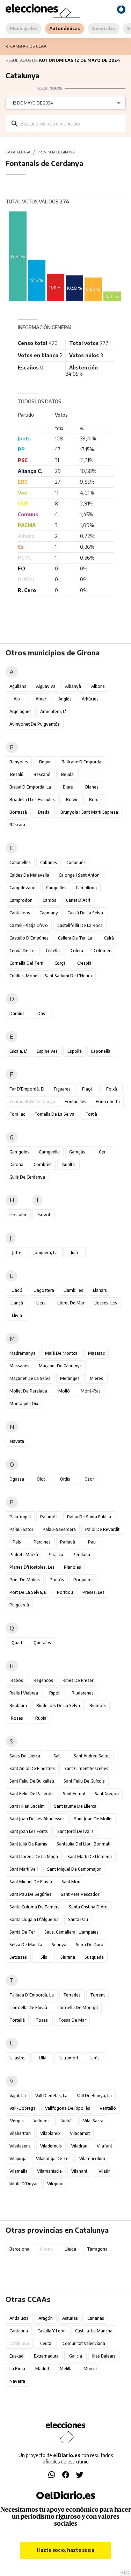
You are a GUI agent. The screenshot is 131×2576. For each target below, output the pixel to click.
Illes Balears (104, 2356)
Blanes (92, 787)
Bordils (96, 800)
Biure (68, 787)
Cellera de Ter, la (75, 938)
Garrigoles (19, 1152)
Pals (17, 1542)
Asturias (70, 2318)
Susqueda (94, 1957)
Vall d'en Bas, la (51, 2096)
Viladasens (20, 2146)
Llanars (100, 1290)
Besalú (17, 774)
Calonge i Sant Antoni (80, 875)
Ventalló (108, 2108)
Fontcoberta (108, 1102)
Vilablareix (50, 2133)
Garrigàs (77, 1152)
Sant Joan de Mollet (93, 1819)
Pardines (42, 1542)
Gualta (68, 1164)
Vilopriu (55, 2184)
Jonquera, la (46, 1253)
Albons (98, 686)
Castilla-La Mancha (94, 2331)
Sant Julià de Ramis (28, 1844)
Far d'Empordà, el (27, 1089)
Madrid (42, 2369)
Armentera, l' (53, 711)
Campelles (56, 888)
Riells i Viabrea (24, 1693)
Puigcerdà (19, 1605)
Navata (17, 1441)
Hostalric (18, 1215)
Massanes (19, 1366)
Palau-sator (21, 1529)
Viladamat (80, 2133)
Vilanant (79, 2171)
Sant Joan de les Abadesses (37, 1819)
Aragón (46, 2318)
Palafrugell (20, 1517)
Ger (102, 1152)
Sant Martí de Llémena (90, 1857)
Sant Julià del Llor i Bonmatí (83, 1844)
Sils (44, 1957)
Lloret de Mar (71, 1303)
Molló (64, 1391)
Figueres (62, 1089)
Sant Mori (71, 1882)
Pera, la (55, 1555)
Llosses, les (105, 1303)
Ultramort (69, 2058)
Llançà (17, 1303)
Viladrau (79, 2146)
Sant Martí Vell (24, 1869)
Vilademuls (51, 2146)
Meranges (70, 1378)
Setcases (18, 1957)
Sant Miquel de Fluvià (31, 1882)
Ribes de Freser (78, 1680)
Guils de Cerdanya (27, 1177)
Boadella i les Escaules (32, 800)
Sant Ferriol (74, 1794)
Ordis (65, 1479)
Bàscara (17, 825)
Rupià (41, 1718)
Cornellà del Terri (26, 963)
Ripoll (55, 1693)
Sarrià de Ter (22, 1932)
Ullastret (18, 2058)
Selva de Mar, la (26, 1945)
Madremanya (23, 1353)
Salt (57, 1756)
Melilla (66, 2369)
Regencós (43, 1680)
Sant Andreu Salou (92, 1756)
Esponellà (101, 1051)
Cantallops (20, 913)
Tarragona (97, 2249)
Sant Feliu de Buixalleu (32, 1781)
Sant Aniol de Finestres (32, 1768)
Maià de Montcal (62, 1353)
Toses (42, 2020)
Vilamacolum (92, 2158)
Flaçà (87, 1089)
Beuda (67, 774)
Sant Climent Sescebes (86, 1768)
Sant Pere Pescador (80, 1894)
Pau (92, 1542)
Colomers (103, 951)
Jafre (17, 1253)
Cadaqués (76, 862)
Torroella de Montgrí (77, 2007)
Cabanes (49, 862)
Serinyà (59, 1945)
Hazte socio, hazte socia (65, 2550)
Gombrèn (43, 1164)
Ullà (43, 2058)
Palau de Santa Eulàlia (89, 1517)
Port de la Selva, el (28, 1592)
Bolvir (72, 800)
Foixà (112, 1089)
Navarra (17, 2381)
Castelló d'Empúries (29, 938)
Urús (95, 2058)
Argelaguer (20, 711)
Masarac (96, 1353)
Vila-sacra (93, 2121)
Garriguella (49, 1152)
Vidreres (42, 2121)
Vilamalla (19, 2171)
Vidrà (67, 2121)
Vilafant (104, 2146)
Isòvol (44, 1215)
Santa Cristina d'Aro (88, 1907)
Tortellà (17, 2020)
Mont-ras (91, 1391)
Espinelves (47, 1051)
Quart (17, 1643)
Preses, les (93, 1592)
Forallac (17, 1114)
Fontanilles (75, 1102)
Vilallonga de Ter (53, 2158)
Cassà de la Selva (85, 913)
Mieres (96, 1378)
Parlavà (68, 1542)
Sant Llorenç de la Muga (34, 1857)
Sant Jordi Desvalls (75, 1831)
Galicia (76, 2356)
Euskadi (17, 2356)
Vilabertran (20, 2133)
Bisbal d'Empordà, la (30, 787)
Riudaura (18, 1706)
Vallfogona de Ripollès (68, 2108)
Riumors (98, 1706)
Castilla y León (52, 2331)
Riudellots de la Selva (58, 1706)
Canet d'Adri (78, 900)
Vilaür (104, 2171)
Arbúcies (90, 699)
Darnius (17, 1013)
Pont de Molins (25, 1580)
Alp (17, 699)
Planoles (72, 1567)
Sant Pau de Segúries (30, 1894)
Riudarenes (83, 1693)
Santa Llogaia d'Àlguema (34, 1919)
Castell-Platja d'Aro (29, 925)
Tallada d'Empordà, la (32, 1995)
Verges (17, 2121)
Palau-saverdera (59, 1529)
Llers (41, 1303)
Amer (41, 699)
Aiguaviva (46, 686)
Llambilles (73, 1290)
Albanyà (73, 686)
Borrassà (18, 812)
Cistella (53, 951)
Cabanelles (20, 862)
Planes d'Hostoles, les (32, 1567)
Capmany (49, 913)
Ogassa (17, 1479)
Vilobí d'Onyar (24, 2184)
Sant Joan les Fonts (29, 1831)
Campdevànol (23, 888)
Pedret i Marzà (24, 1555)
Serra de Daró (90, 1945)
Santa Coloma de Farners (34, 1907)
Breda (44, 812)
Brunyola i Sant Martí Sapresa (89, 812)
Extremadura (46, 2356)
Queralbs (42, 1643)
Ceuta (46, 2343)
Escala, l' (18, 1051)
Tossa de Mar (72, 2020)
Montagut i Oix (24, 1404)
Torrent (97, 1995)
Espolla (75, 1051)
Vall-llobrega (23, 2108)
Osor (89, 1479)
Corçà (60, 963)
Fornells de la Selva (54, 1114)
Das (41, 1013)
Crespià (84, 963)
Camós (49, 900)
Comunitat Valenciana (84, 2343)
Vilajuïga (18, 2158)
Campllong (86, 888)
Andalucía (19, 2318)
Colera (77, 951)
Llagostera (44, 1290)
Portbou (65, 1592)
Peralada (81, 1555)
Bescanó (42, 774)
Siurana (68, 1957)
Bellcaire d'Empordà (81, 762)
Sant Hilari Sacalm (27, 1806)
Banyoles (19, 762)
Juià (74, 1253)
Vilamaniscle (49, 2171)
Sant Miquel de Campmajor (74, 1869)
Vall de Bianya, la (94, 2096)
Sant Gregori (107, 1794)
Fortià (91, 1114)
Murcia (90, 2369)
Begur (45, 762)
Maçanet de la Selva (30, 1378)
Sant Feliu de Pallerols (31, 1794)
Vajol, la (18, 2096)
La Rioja (17, 2369)
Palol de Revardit (102, 1529)
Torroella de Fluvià (28, 2007)
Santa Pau (78, 1919)
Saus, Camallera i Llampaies (71, 1932)
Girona (17, 1164)
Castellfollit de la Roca (80, 925)
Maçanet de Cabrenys (60, 1366)
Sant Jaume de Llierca (75, 1806)
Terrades (72, 1995)
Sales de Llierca (25, 1756)
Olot (41, 1479)
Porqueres (83, 1580)
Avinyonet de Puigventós (35, 724)
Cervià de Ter (23, 951)
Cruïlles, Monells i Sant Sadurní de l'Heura (51, 976)
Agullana (18, 686)
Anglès (65, 699)
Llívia (17, 1315)
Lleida (70, 2249)
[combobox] (71, 124)
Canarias (96, 2318)
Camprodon (21, 900)
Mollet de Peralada (28, 1391)
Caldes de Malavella (29, 875)
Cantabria (19, 2331)
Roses (17, 1718)
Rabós (17, 1680)
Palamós (49, 1517)
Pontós (57, 1580)
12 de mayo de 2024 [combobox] (33, 103)
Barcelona (19, 2249)
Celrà (109, 938)
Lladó (17, 1290)
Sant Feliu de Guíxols (84, 1781)
